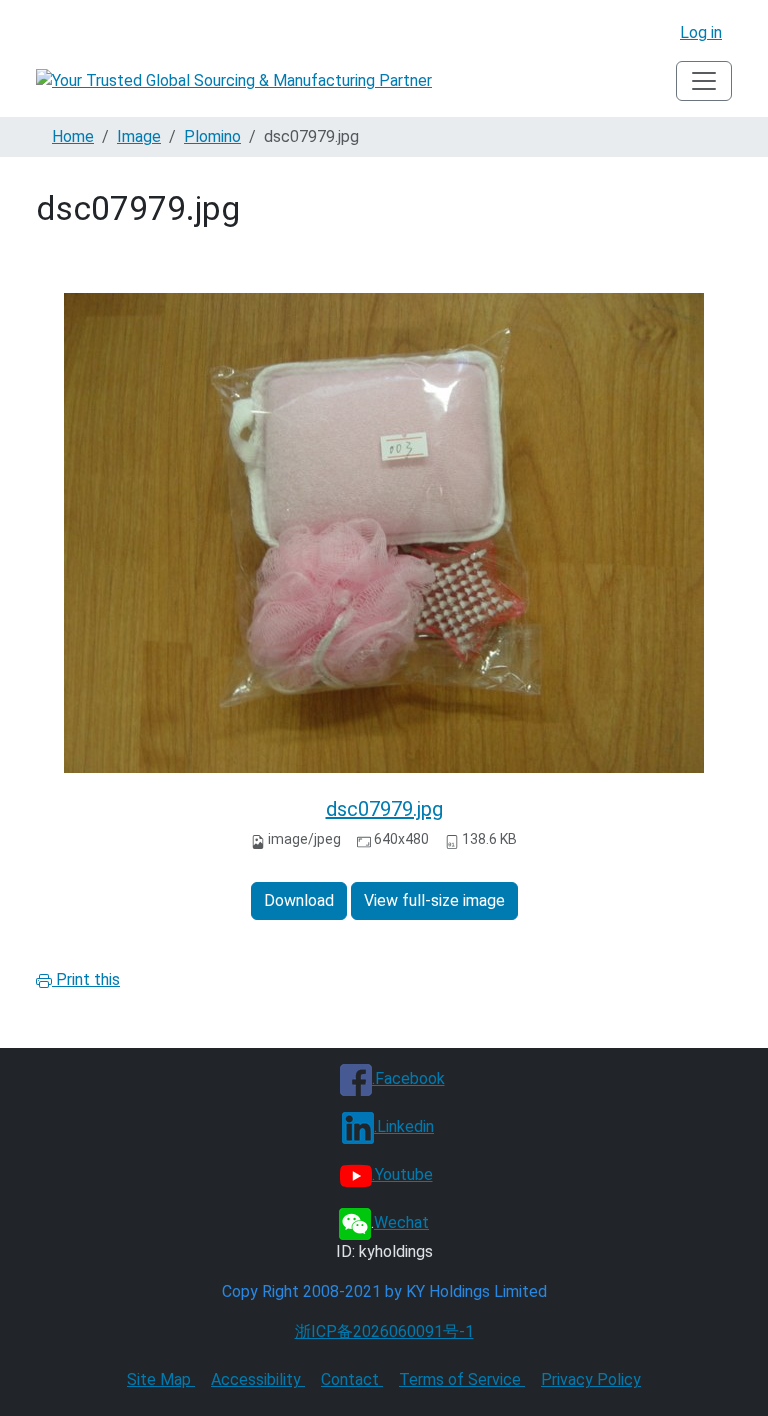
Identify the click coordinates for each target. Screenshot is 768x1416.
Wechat (401, 1222)
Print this (86, 979)
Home (73, 136)
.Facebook (408, 1078)
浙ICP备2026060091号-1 (384, 1331)
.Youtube (402, 1174)
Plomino (212, 136)
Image (139, 136)
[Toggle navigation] (704, 81)
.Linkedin (404, 1126)
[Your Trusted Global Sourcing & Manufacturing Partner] (234, 81)
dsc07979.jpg (384, 809)
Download (299, 900)
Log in (701, 32)
